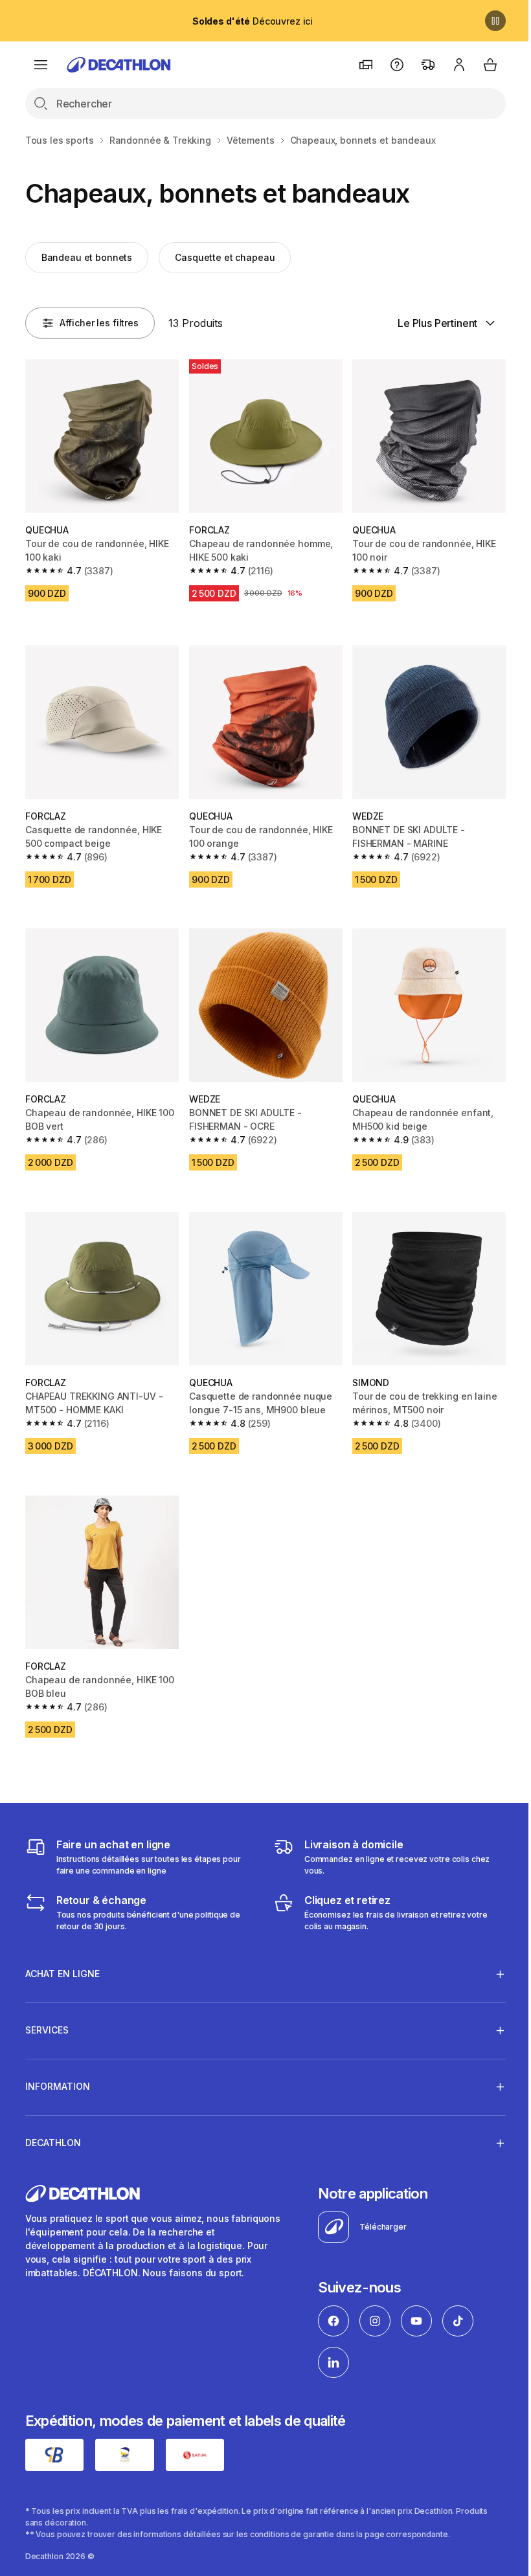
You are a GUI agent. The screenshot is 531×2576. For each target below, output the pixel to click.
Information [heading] (58, 2070)
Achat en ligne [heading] (62, 1957)
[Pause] (495, 21)
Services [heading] (47, 2014)
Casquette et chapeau (225, 257)
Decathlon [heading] (53, 2126)
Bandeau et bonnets (87, 257)
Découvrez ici (253, 21)
